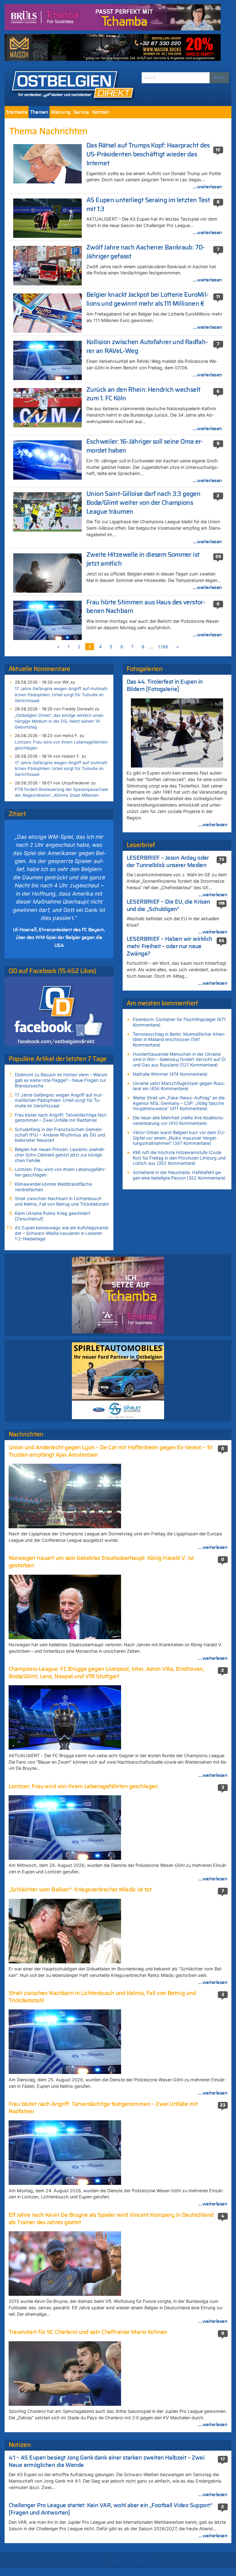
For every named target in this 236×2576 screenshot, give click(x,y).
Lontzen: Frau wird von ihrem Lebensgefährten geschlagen (61, 745)
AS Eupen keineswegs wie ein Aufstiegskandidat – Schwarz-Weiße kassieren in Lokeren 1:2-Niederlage (62, 1233)
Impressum (91, 2560)
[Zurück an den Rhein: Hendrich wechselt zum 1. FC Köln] (47, 407)
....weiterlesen (207, 187)
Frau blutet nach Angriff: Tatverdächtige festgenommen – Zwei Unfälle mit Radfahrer (61, 1118)
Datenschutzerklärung (134, 2560)
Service (81, 112)
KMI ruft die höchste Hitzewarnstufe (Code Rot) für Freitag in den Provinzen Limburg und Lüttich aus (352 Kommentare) (179, 1158)
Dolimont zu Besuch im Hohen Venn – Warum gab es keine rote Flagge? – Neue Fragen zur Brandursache (61, 1080)
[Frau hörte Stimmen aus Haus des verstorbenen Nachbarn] (47, 620)
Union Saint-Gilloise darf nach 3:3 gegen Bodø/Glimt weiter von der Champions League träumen (143, 503)
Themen (39, 112)
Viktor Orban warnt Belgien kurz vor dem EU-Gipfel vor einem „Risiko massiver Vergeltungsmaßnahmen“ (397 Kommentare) (179, 1138)
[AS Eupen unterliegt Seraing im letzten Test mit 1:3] (47, 218)
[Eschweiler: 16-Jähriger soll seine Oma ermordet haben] (47, 459)
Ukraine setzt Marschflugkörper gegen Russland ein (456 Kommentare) (179, 1086)
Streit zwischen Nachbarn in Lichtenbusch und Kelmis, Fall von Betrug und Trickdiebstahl (62, 1201)
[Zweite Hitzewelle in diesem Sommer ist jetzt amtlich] (47, 572)
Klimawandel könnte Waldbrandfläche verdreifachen (53, 1187)
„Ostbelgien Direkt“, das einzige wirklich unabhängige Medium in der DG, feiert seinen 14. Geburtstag (59, 721)
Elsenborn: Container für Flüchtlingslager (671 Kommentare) (179, 1022)
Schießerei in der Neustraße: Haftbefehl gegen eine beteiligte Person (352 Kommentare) (179, 1175)
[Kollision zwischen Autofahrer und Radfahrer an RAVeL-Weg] (47, 360)
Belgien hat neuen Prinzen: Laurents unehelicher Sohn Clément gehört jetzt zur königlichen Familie (60, 1155)
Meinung (61, 112)
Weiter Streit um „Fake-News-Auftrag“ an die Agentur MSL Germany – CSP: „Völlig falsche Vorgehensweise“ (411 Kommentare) (179, 1103)
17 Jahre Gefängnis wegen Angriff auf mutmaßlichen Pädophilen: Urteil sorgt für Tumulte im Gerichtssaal (61, 694)
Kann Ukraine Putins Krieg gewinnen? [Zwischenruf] (53, 1216)
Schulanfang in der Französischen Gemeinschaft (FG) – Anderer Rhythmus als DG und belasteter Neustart (60, 1135)
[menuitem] (17, 112)
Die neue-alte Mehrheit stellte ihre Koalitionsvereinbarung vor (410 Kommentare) (179, 1120)
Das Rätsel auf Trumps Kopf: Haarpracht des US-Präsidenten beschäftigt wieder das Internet (148, 154)
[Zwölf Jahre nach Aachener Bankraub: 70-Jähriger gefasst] (47, 265)
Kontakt (101, 112)
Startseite (17, 112)
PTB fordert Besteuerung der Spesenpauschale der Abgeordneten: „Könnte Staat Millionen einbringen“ (61, 795)
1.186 (163, 647)
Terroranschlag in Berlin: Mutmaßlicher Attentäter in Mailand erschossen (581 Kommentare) (179, 1039)
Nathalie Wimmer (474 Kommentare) (170, 1074)
